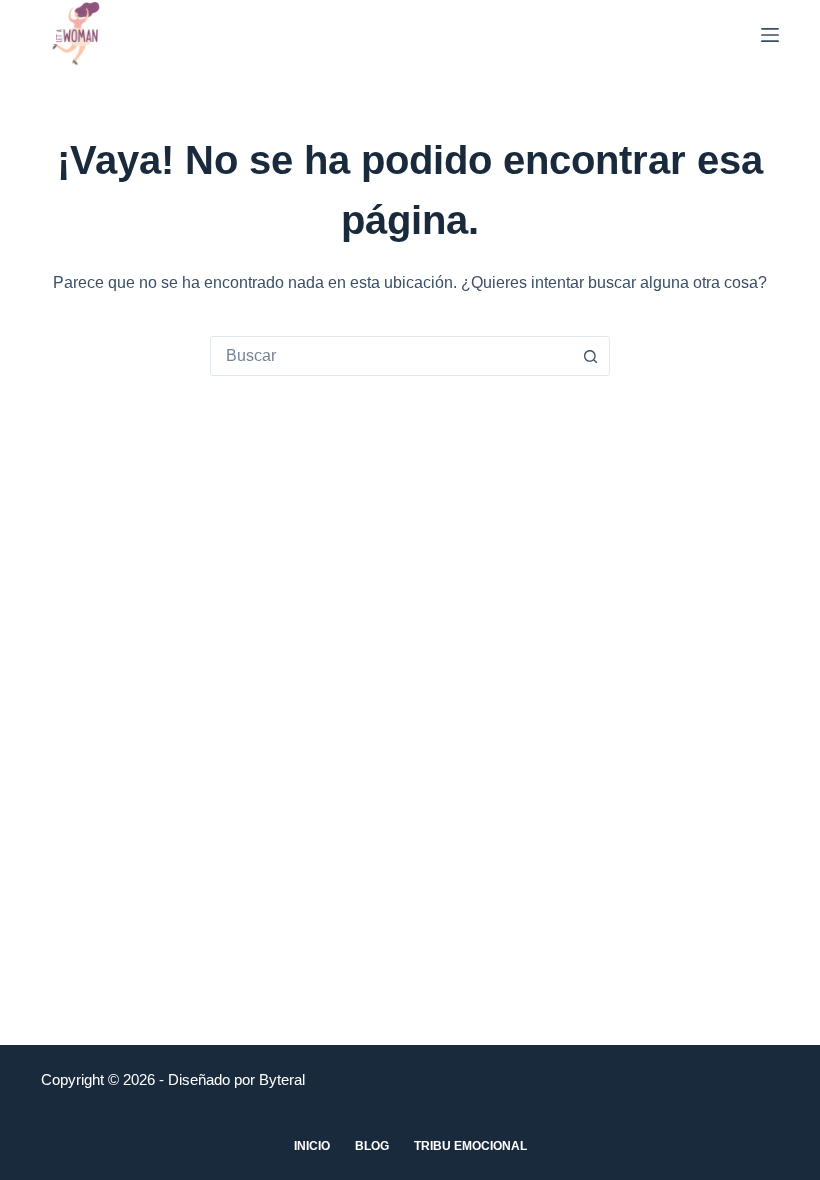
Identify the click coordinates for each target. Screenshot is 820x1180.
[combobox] (391, 356)
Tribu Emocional (470, 1146)
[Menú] (770, 35)
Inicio (312, 1146)
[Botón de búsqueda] (590, 356)
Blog (372, 1146)
